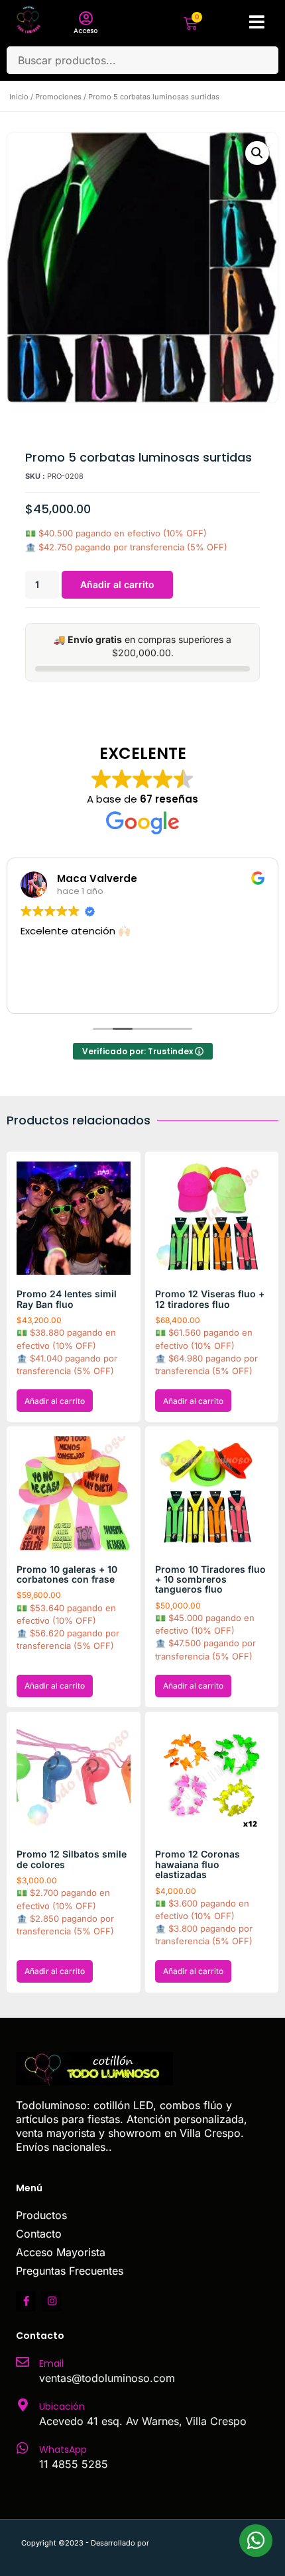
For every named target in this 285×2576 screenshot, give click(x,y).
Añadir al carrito (117, 584)
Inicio (19, 97)
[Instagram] (52, 2301)
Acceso (85, 31)
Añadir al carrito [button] (55, 1401)
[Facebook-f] (26, 2301)
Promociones (58, 97)
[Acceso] (85, 19)
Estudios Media (207, 2543)
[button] (257, 153)
